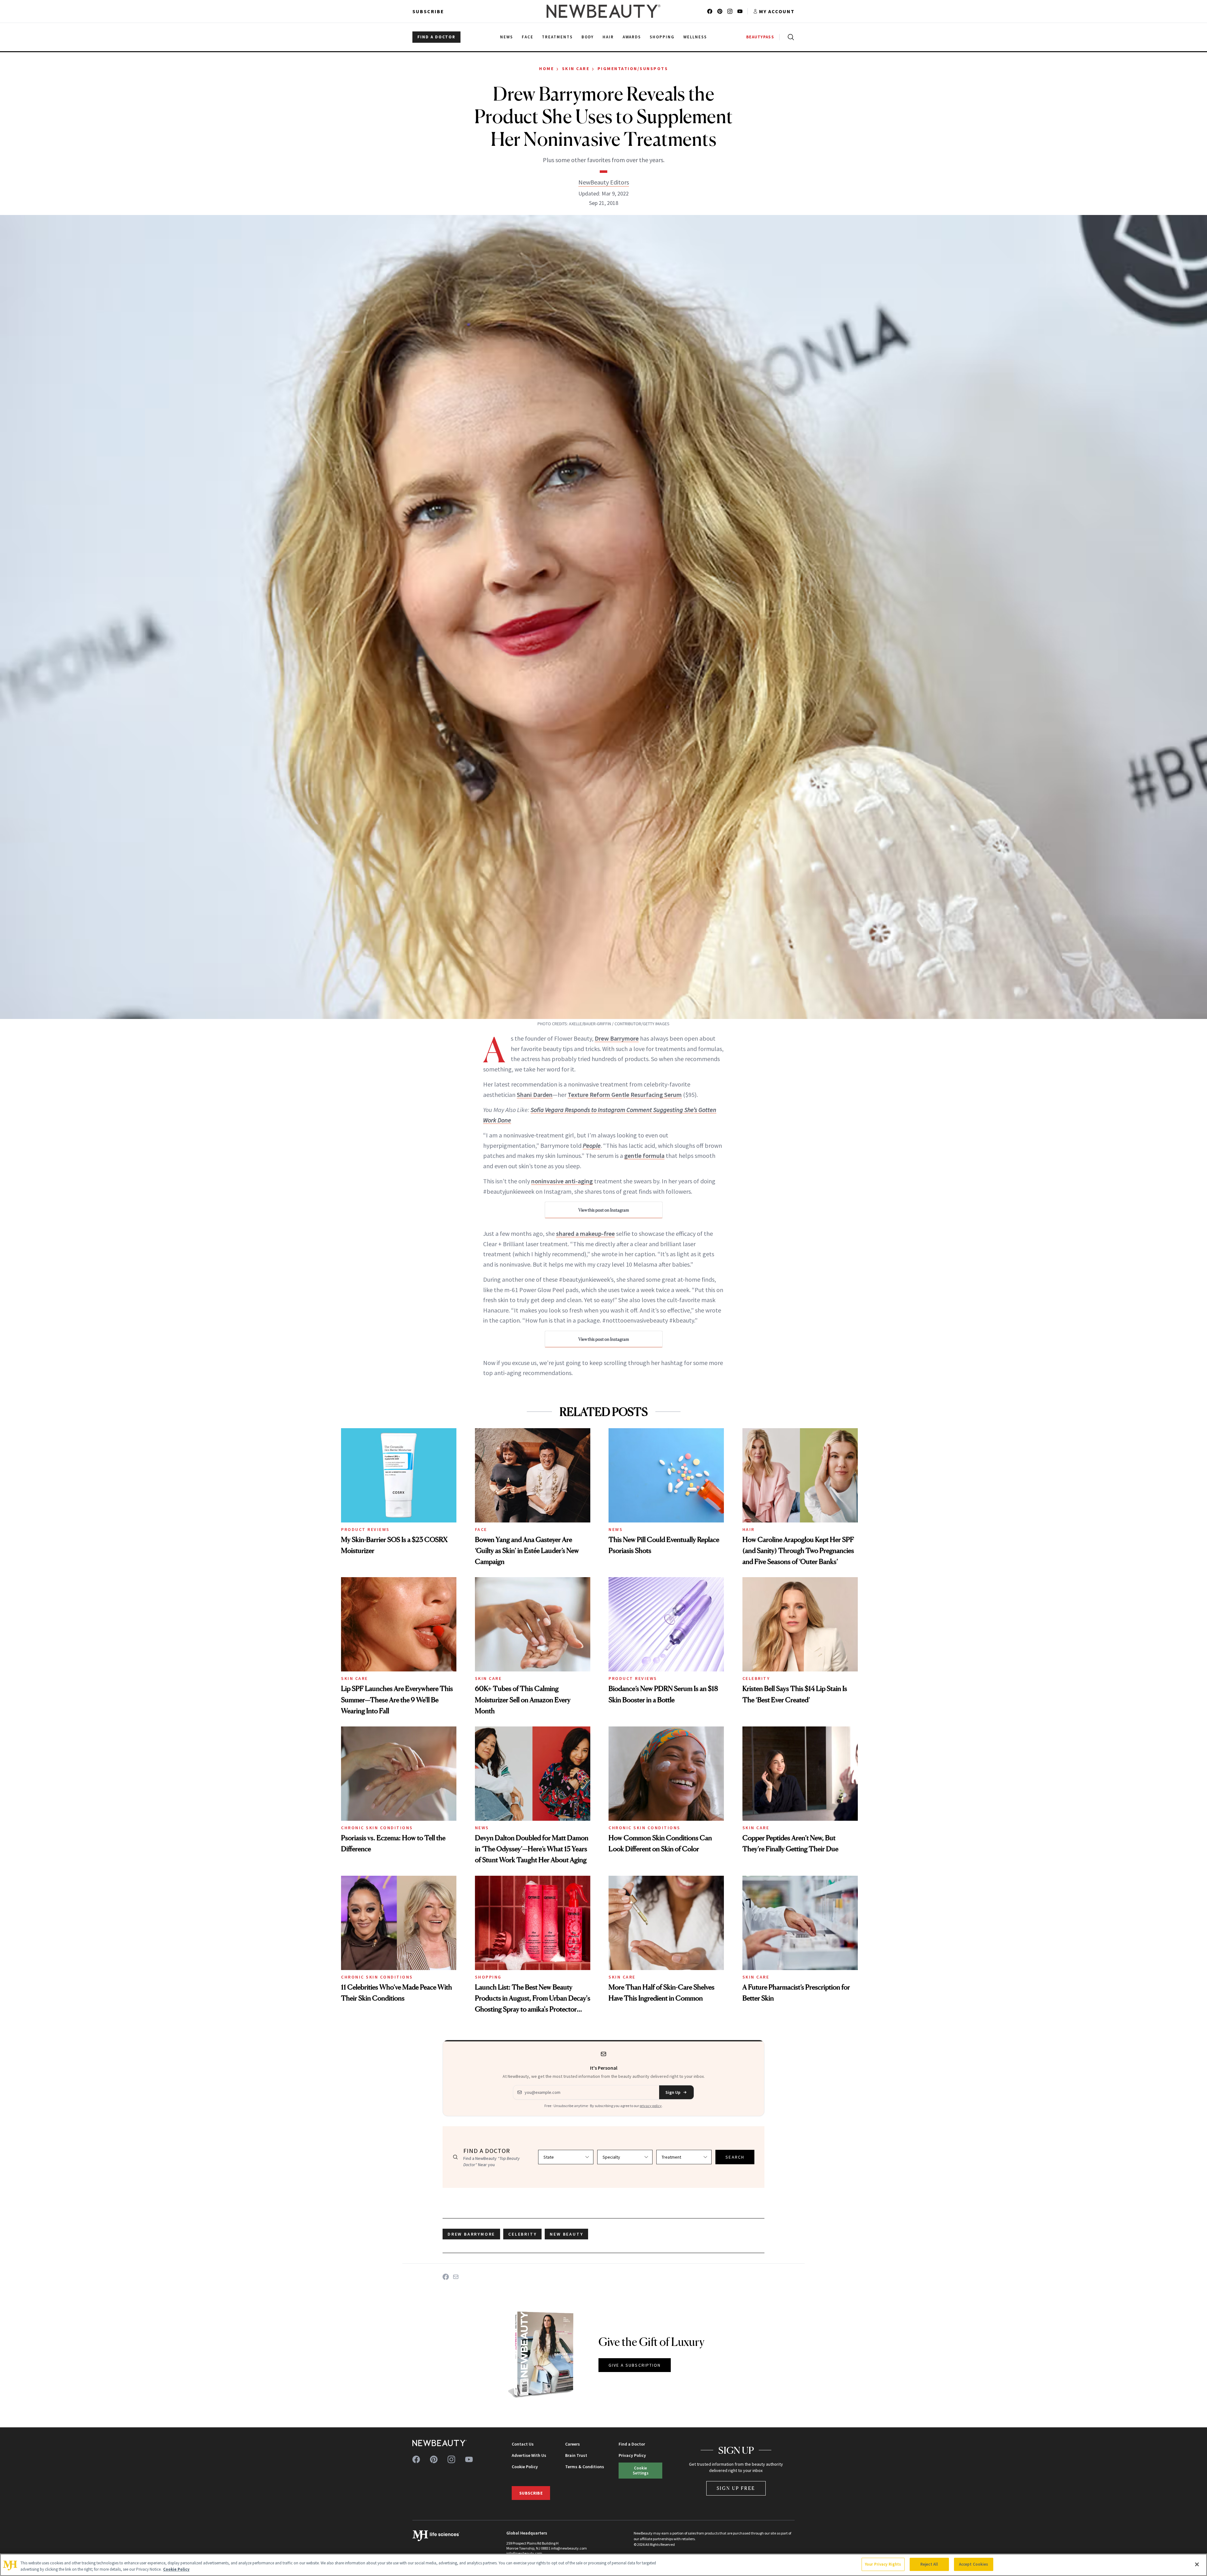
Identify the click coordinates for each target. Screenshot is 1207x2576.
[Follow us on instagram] (730, 11)
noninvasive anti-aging (562, 1181)
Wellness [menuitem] (695, 37)
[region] (603, 2565)
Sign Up (673, 2092)
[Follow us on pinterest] (720, 11)
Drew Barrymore (617, 1038)
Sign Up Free (736, 2488)
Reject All (929, 2564)
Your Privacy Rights (883, 2564)
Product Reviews (365, 1529)
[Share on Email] (456, 2277)
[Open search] (790, 37)
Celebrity (756, 1678)
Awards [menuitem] (632, 37)
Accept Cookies (974, 2564)
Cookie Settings (641, 2470)
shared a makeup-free (585, 1233)
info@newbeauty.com (524, 2553)
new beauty (566, 2234)
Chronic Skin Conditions (377, 1828)
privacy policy (651, 2106)
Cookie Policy (525, 2467)
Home (546, 69)
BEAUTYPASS (760, 37)
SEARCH (735, 2157)
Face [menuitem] (528, 37)
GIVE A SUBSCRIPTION (635, 2365)
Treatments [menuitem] (557, 37)
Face (481, 1529)
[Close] (1197, 2564)
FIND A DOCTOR (436, 37)
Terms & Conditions (585, 2467)
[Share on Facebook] (446, 2277)
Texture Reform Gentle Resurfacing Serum (625, 1095)
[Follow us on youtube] (740, 11)
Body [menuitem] (588, 37)
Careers (573, 2444)
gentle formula (644, 1156)
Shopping (488, 1977)
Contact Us (523, 2444)
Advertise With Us (529, 2455)
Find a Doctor (632, 2444)
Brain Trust (576, 2455)
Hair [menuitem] (608, 37)
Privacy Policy (632, 2455)
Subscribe (428, 11)
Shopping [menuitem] (662, 37)
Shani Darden (535, 1095)
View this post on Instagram (604, 1210)
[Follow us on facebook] (710, 11)
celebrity (522, 2234)
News (616, 1529)
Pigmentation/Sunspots (633, 69)
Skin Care (576, 69)
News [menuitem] (507, 37)
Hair (749, 1529)
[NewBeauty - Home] (603, 11)
